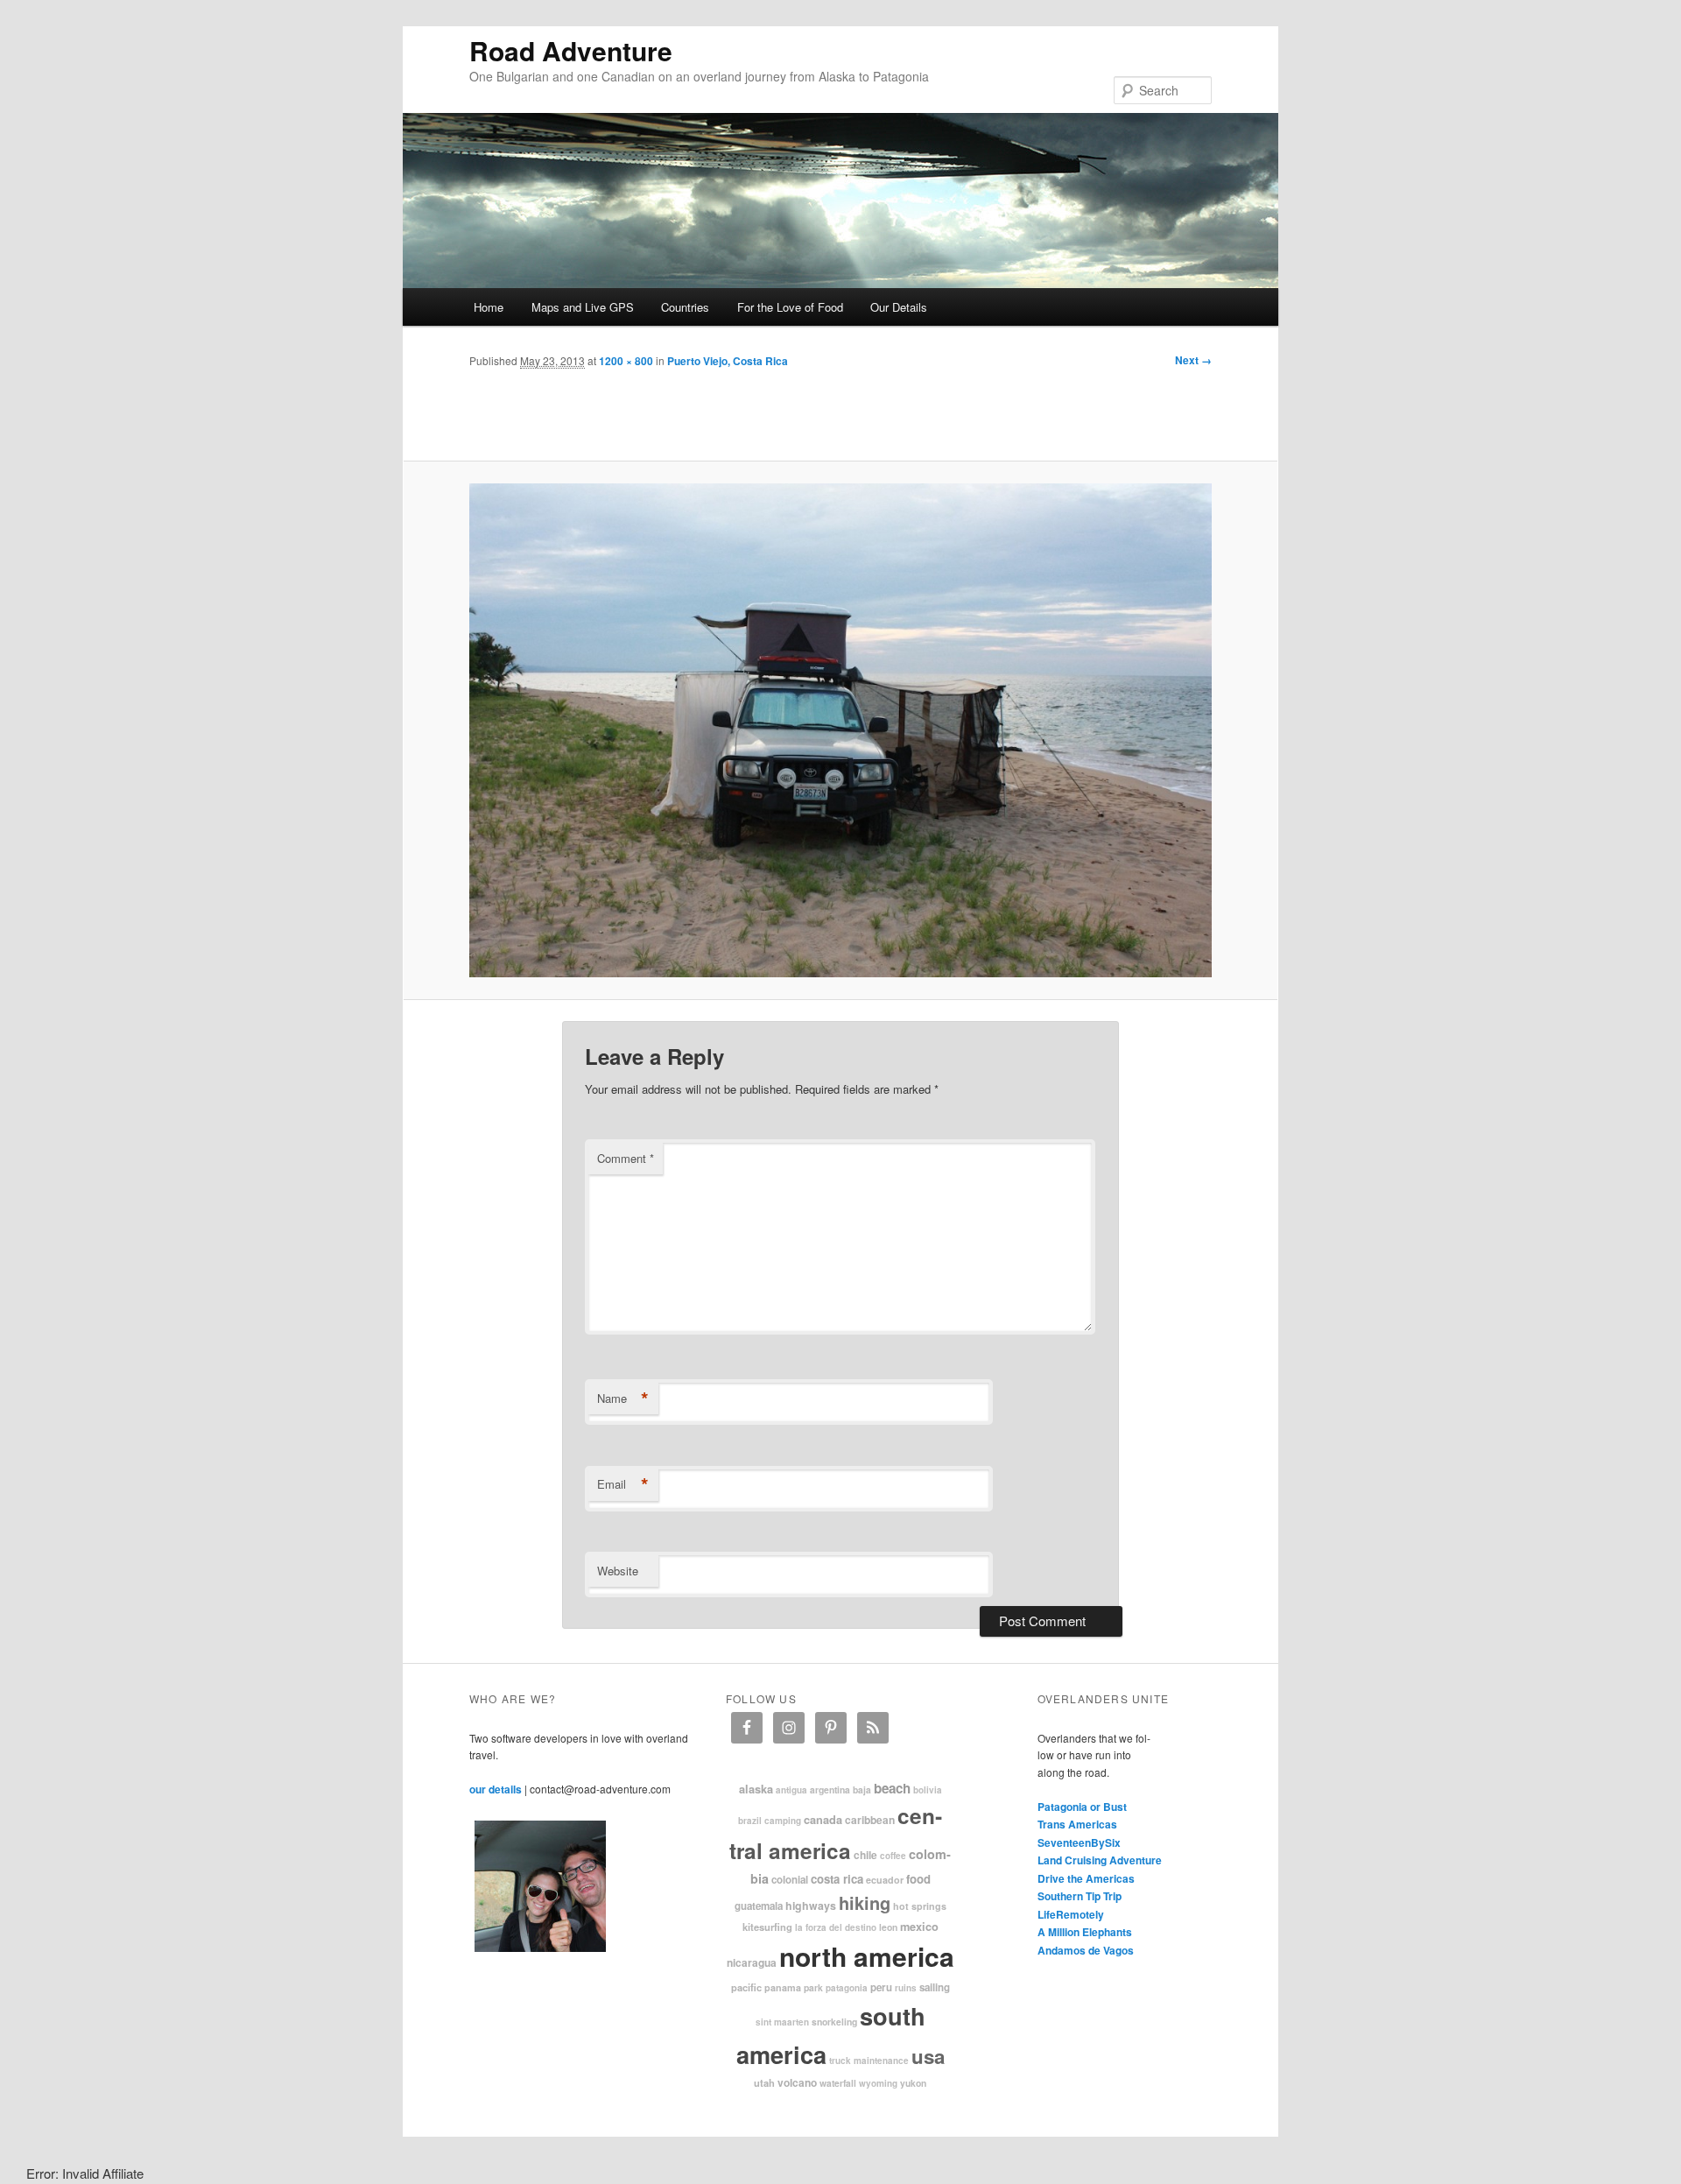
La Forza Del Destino (836, 1927)
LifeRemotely (1071, 1914)
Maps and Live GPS (583, 307)
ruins (906, 1988)
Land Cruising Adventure (1100, 1860)
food (918, 1879)
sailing (935, 1987)
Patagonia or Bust (1082, 1807)
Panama (783, 1987)
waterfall (838, 2083)
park (813, 1987)
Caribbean (870, 1820)
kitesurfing (767, 1927)
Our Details (899, 307)
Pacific (746, 1987)
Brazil (750, 1821)
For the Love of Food (790, 307)
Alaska (756, 1789)
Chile (865, 1855)
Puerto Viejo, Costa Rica (728, 361)
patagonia (847, 1988)
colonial (790, 1880)
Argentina (830, 1789)
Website (618, 1571)
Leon (888, 1927)
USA (928, 2056)
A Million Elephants (1085, 1932)
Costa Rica (837, 1879)
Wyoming (878, 2083)
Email (623, 1484)
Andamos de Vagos (1086, 1950)
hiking (865, 1902)
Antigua (791, 1790)
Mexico (919, 1927)
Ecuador (885, 1880)
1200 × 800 (626, 361)
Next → (1193, 360)
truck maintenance (869, 2061)
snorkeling (834, 2022)
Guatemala (759, 1906)
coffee (893, 1856)
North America (867, 1956)
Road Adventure (571, 50)
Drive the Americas (1086, 1878)
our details (496, 1789)
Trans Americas (1077, 1824)
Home (489, 307)
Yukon (913, 2083)
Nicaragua (752, 1962)
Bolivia (928, 1790)
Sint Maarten (782, 2022)
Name (623, 1398)
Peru (881, 1987)
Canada (823, 1820)
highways (811, 1906)
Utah (764, 2082)
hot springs (920, 1906)
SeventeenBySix (1079, 1842)
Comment (626, 1158)
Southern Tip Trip (1080, 1896)
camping (783, 1821)
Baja (862, 1789)
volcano (797, 2082)
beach (892, 1788)
